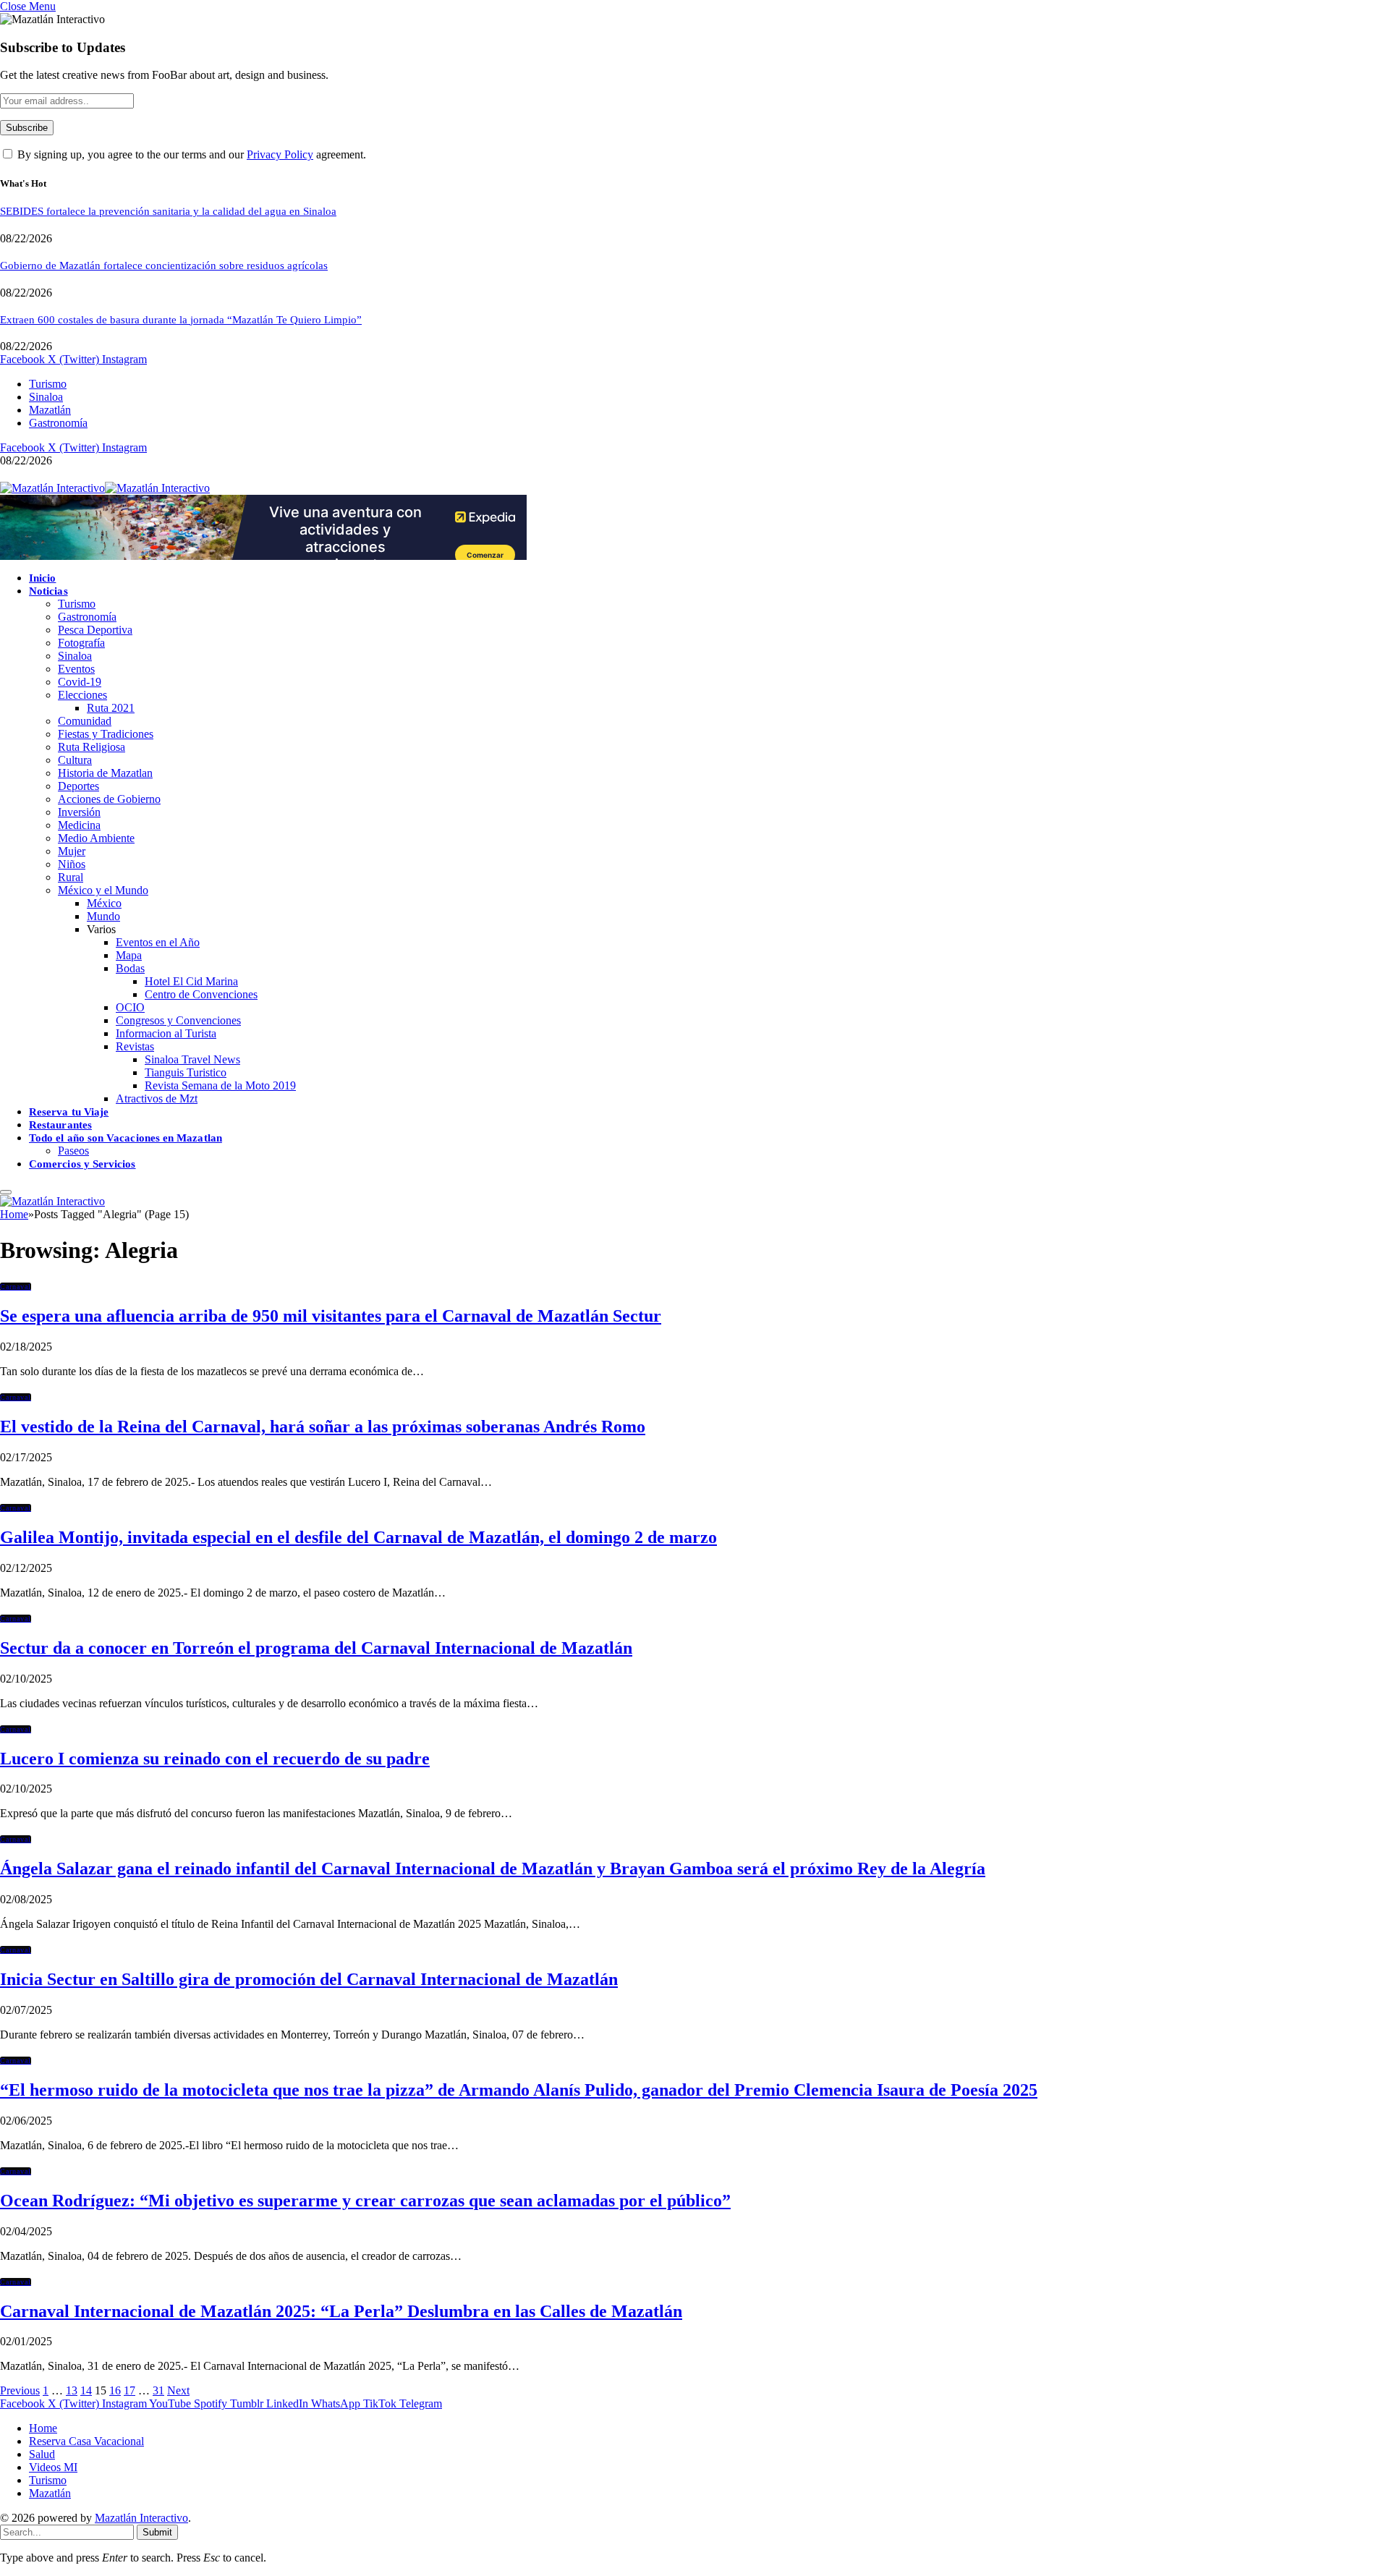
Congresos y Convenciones (178, 1020)
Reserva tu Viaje (69, 1112)
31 (158, 2390)
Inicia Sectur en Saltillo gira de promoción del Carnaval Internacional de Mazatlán (309, 1979)
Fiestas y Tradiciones (106, 734)
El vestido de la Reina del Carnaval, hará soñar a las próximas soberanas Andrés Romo (323, 1427)
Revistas (135, 1046)
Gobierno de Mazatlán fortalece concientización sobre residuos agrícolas (164, 265)
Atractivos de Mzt (157, 1098)
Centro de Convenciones (201, 994)
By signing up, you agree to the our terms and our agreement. (190, 154)
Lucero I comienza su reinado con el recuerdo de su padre (215, 1759)
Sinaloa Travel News (192, 1059)
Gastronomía (58, 423)
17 (129, 2390)
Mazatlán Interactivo (141, 2518)
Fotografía (81, 643)
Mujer (72, 851)
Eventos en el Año (158, 942)
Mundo (103, 916)
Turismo (48, 384)
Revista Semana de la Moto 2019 (220, 1085)
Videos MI (53, 2467)
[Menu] (6, 1192)
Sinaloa (46, 397)
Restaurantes (60, 1125)
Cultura (75, 760)
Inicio (42, 578)
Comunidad (85, 721)
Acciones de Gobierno (109, 799)
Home (43, 2428)
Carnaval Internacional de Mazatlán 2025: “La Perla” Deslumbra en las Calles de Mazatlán (341, 2311)
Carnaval (16, 1287)
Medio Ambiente (96, 838)
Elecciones (82, 695)
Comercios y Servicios (82, 1164)
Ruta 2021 (111, 708)
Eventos (76, 669)
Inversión (79, 812)
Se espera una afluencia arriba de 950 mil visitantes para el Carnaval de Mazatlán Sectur (331, 1316)
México (104, 903)
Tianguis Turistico (186, 1072)
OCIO (130, 1007)
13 (72, 2390)
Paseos (73, 1151)
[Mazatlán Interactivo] (105, 488)
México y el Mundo (103, 890)
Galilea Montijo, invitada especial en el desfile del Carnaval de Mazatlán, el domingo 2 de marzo (358, 1537)
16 (115, 2390)
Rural (71, 877)
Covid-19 (80, 682)
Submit (157, 2532)
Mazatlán (50, 410)
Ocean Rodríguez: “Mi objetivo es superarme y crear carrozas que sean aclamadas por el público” (365, 2201)
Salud (42, 2454)
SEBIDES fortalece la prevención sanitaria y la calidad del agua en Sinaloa (168, 211)
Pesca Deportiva (95, 630)
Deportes (78, 786)
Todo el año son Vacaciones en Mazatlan (126, 1138)
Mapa (129, 955)
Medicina (79, 825)
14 (86, 2390)
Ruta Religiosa (92, 747)
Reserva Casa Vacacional (86, 2441)
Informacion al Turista (166, 1033)
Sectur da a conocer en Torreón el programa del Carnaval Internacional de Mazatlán (316, 1648)
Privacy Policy (280, 154)
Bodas (130, 968)
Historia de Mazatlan (105, 773)
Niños (72, 864)
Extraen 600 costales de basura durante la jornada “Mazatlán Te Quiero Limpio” (181, 320)
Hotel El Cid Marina (191, 981)
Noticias (48, 591)
